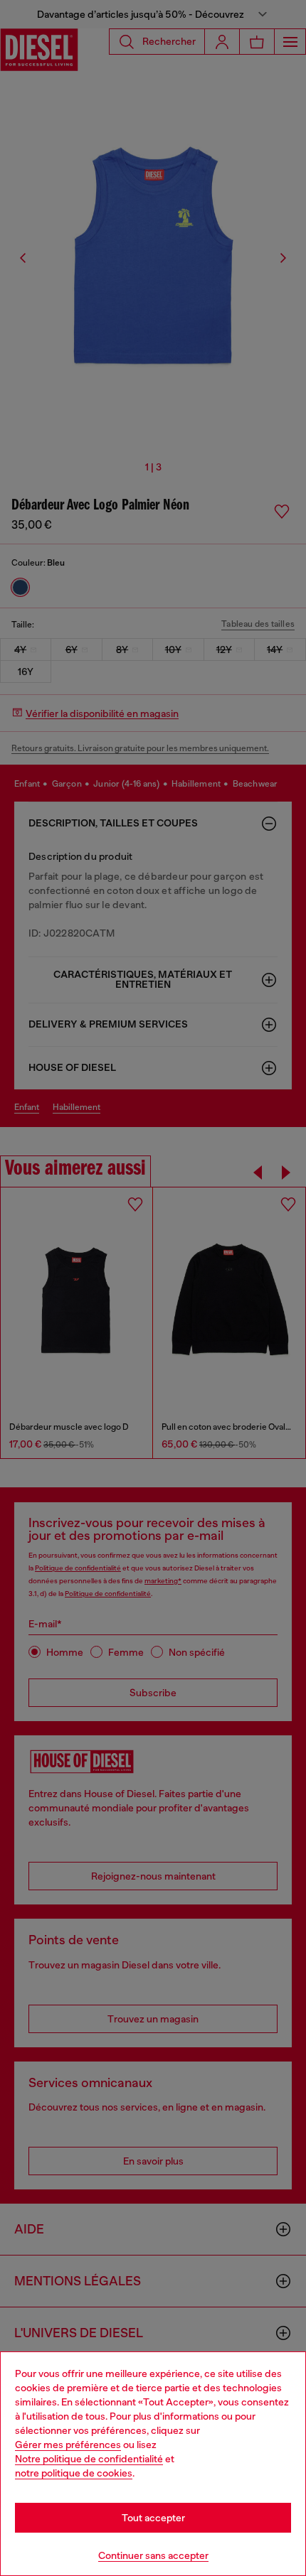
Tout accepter (153, 2518)
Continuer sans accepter (153, 2555)
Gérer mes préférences (68, 2445)
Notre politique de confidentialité (89, 2459)
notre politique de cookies (74, 2473)
